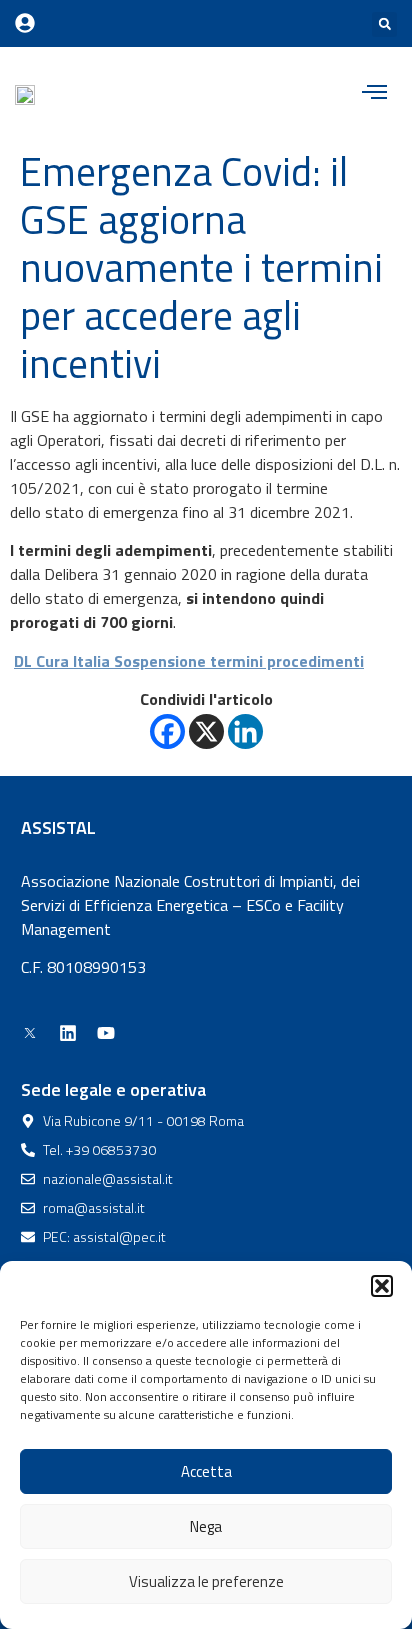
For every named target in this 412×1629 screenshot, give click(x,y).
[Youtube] (106, 1033)
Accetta (206, 1471)
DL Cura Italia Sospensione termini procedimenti (189, 661)
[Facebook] (167, 731)
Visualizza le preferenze (206, 1581)
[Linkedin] (245, 731)
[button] (382, 1286)
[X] (206, 731)
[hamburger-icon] (374, 94)
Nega (206, 1526)
